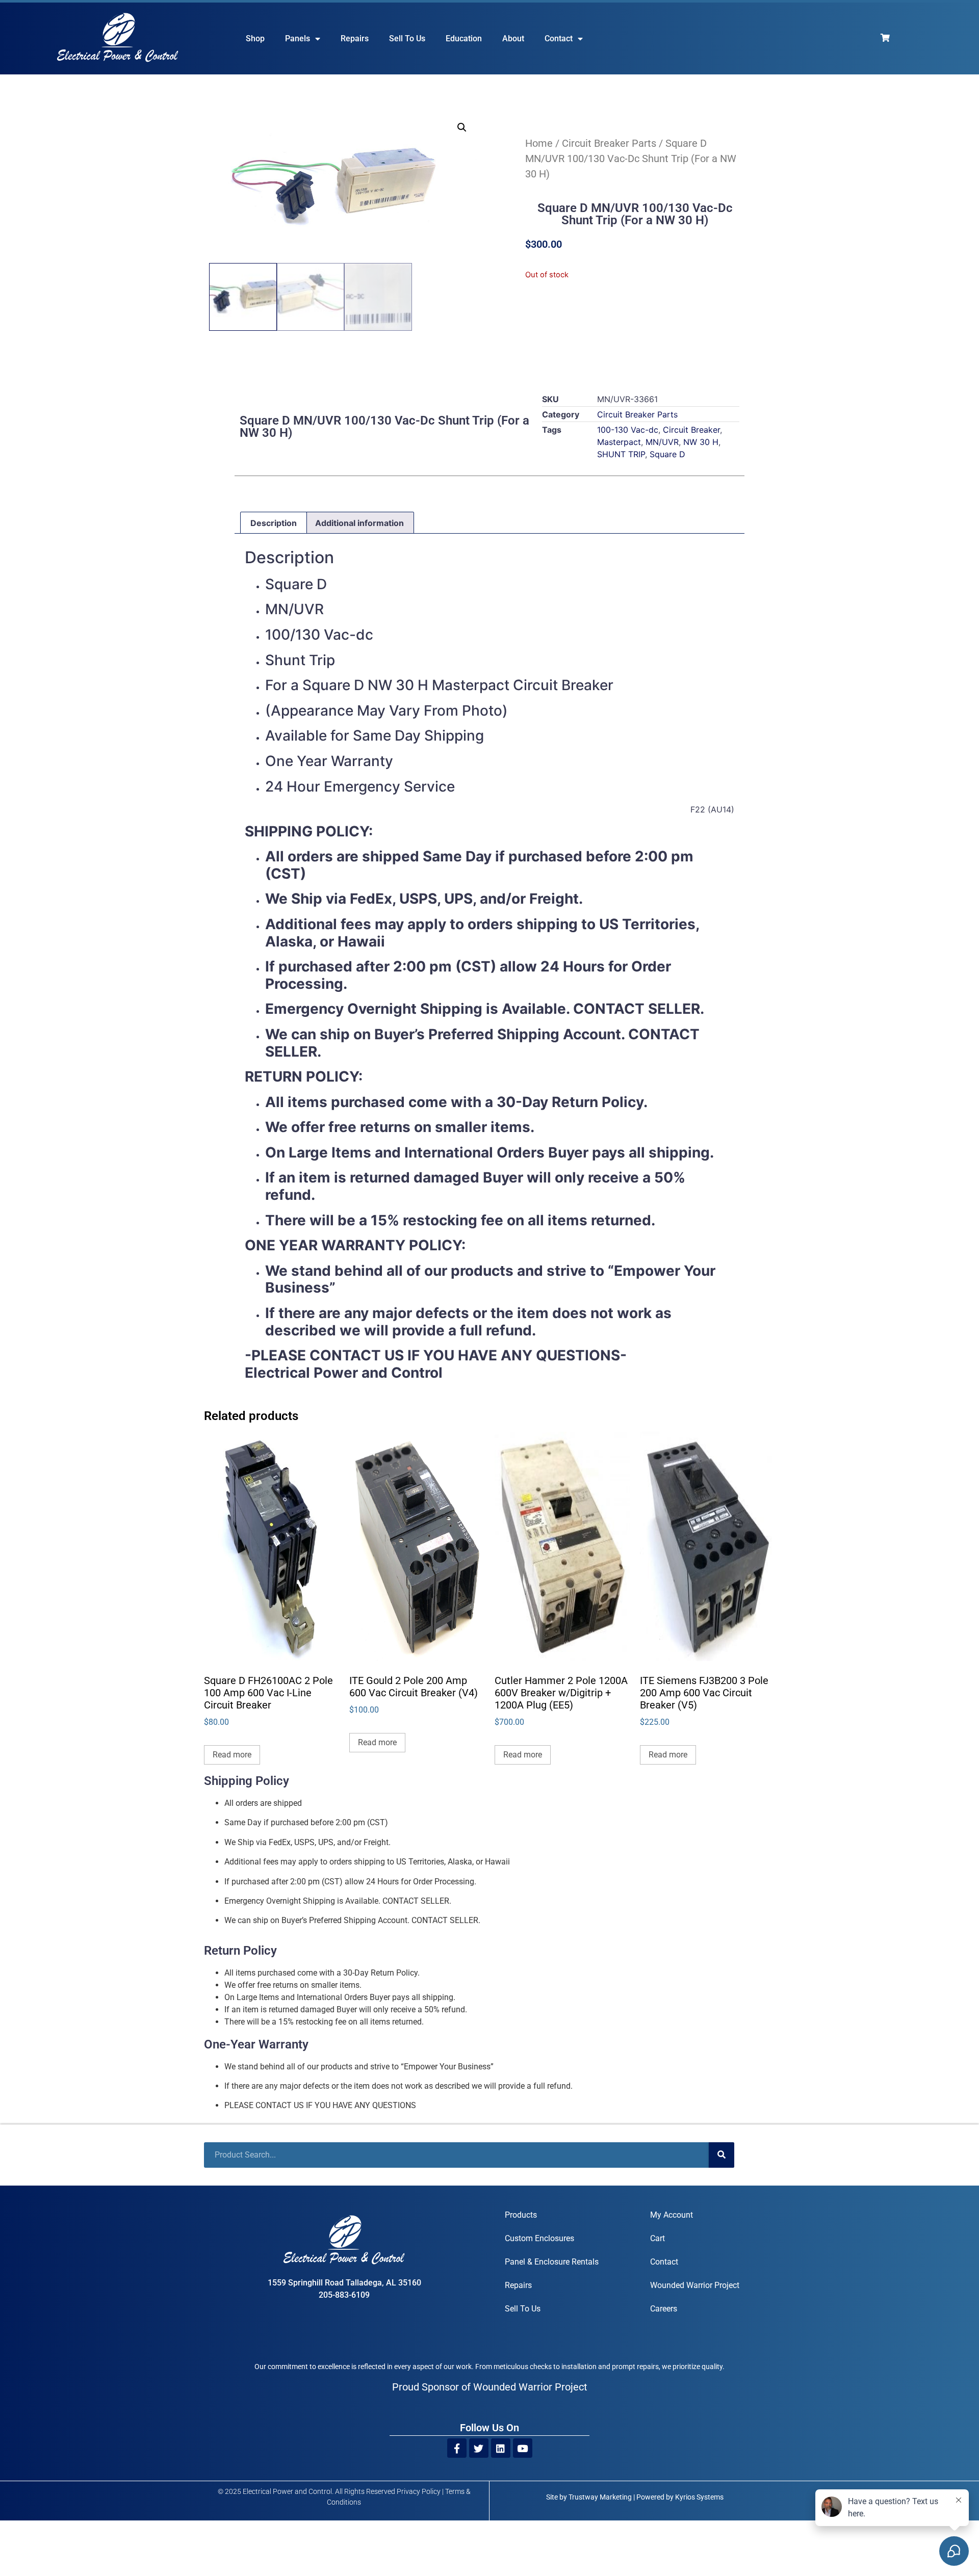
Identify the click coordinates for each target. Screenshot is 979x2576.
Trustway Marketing (600, 2497)
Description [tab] (274, 523)
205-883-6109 (344, 2295)
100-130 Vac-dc (628, 430)
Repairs (355, 38)
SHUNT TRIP (621, 454)
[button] (462, 127)
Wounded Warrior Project (695, 2285)
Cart (658, 2238)
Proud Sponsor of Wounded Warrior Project (490, 2387)
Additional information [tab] (359, 523)
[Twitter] (479, 2448)
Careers (664, 2309)
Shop (255, 38)
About (513, 38)
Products (521, 2215)
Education (464, 38)
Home (539, 143)
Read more (232, 1755)
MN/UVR (662, 442)
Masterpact (619, 442)
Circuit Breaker (691, 430)
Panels (298, 38)
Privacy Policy (419, 2491)
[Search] (722, 2155)
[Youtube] (523, 2448)
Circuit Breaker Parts (609, 143)
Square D (667, 454)
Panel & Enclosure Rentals (552, 2262)
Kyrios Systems (699, 2497)
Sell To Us (407, 38)
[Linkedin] (501, 2448)
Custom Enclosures (539, 2238)
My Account (672, 2215)
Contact (559, 38)
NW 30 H (701, 442)
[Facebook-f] (457, 2448)
